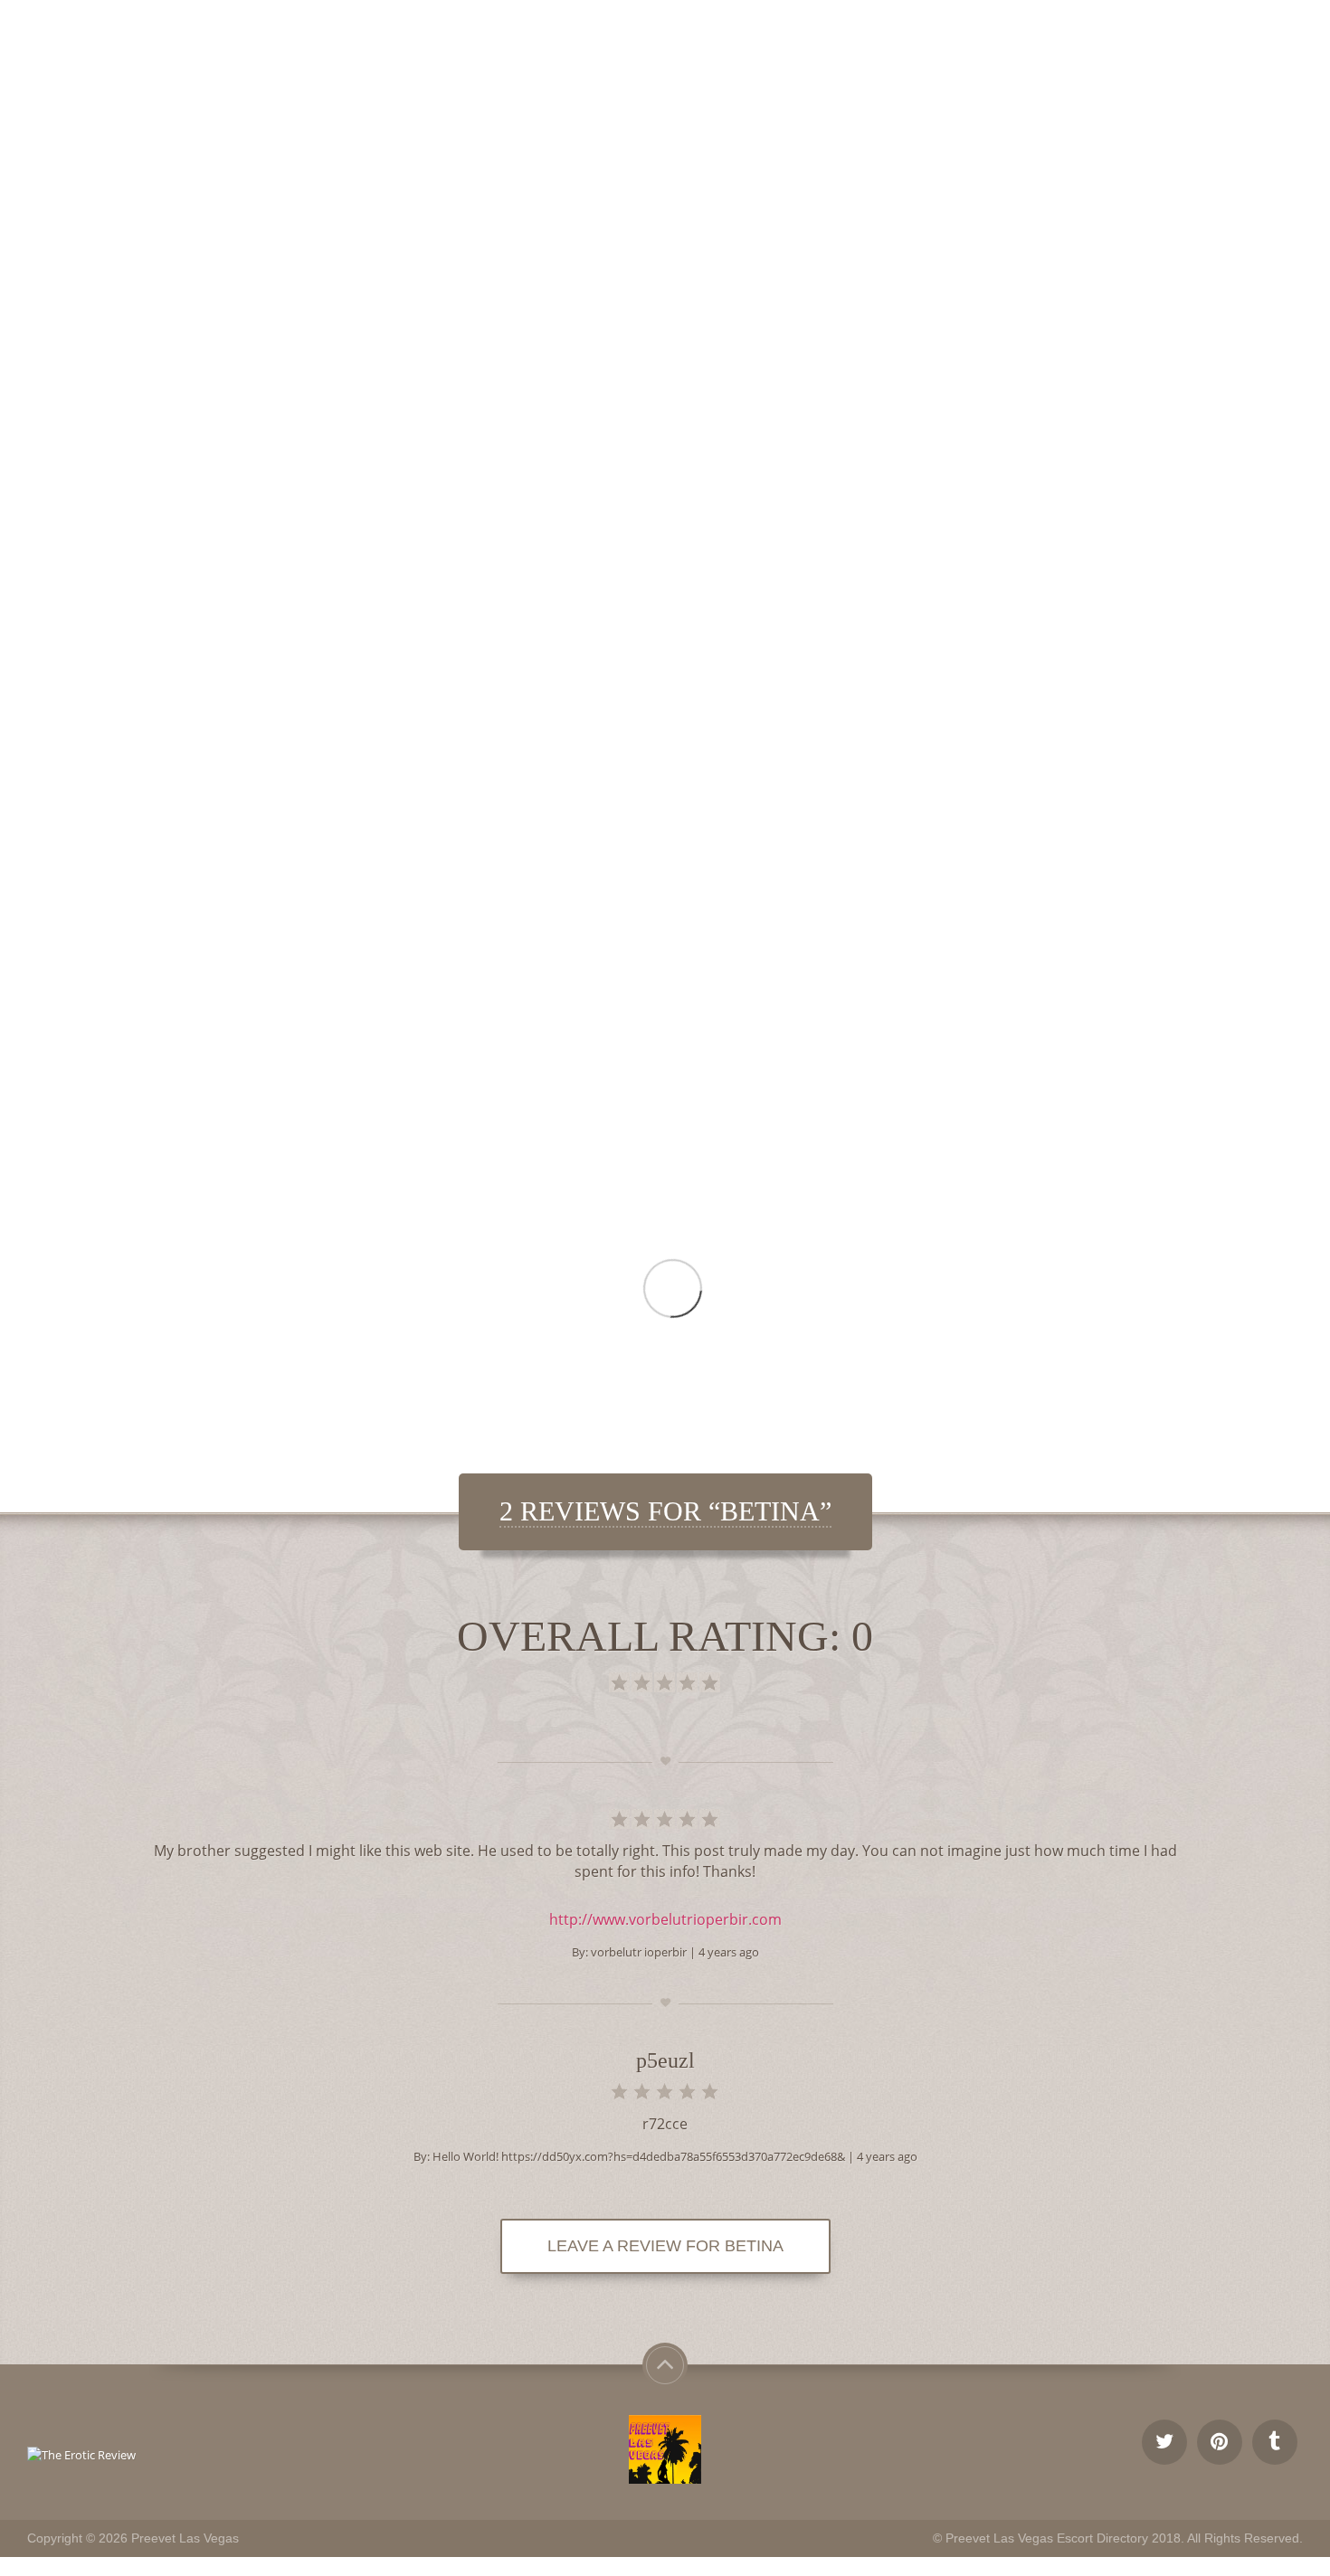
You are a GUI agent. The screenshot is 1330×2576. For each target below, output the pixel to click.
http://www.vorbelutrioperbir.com (665, 1919)
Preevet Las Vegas (185, 2538)
